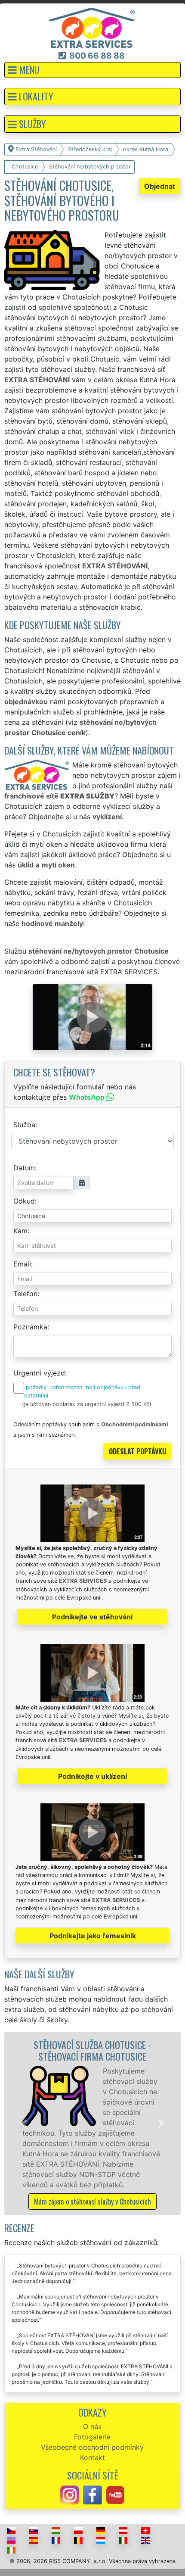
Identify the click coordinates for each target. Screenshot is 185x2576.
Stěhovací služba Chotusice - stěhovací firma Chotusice (92, 2050)
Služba (24, 1125)
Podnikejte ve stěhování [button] (92, 1617)
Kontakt (92, 2457)
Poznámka (30, 1327)
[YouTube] (115, 2495)
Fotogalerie (92, 2437)
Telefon (25, 1294)
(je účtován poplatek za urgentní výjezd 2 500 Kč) (87, 1404)
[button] (92, 70)
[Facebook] (92, 2495)
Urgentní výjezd (39, 1373)
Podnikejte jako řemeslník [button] (93, 1936)
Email (22, 1264)
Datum (24, 1168)
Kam (20, 1231)
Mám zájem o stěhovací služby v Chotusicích (92, 2202)
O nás (92, 2426)
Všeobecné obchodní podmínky (92, 2447)
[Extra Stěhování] (92, 27)
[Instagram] (70, 2495)
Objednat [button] (160, 186)
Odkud (24, 1201)
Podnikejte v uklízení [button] (92, 1776)
